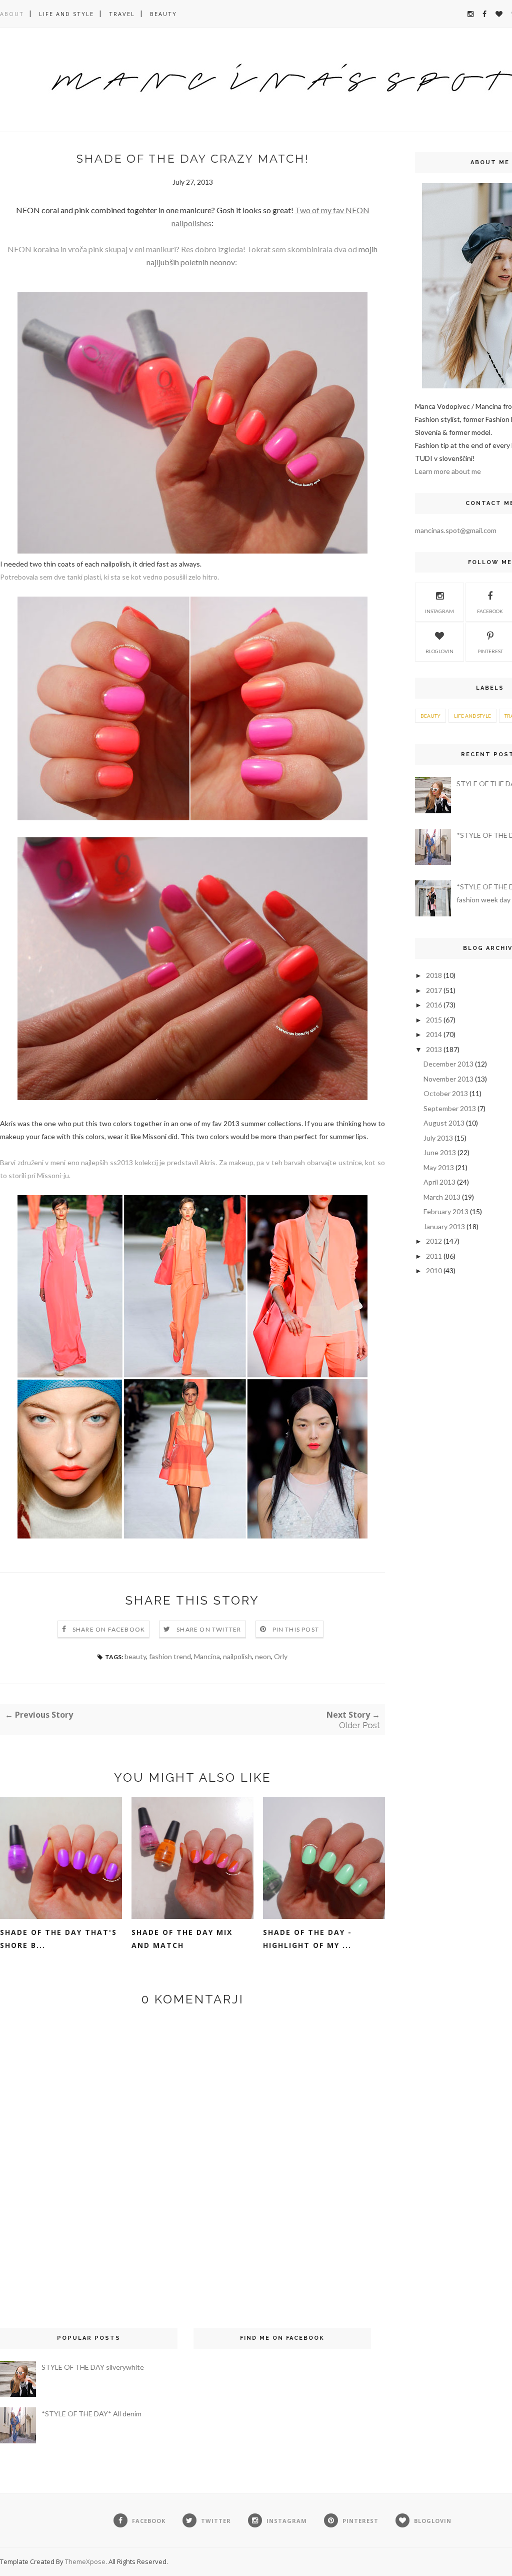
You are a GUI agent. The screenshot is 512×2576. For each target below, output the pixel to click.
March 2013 (442, 1197)
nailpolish (237, 1656)
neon (263, 1656)
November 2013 (448, 1079)
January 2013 (444, 1226)
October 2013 (446, 1093)
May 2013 (439, 1167)
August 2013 (444, 1123)
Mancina (207, 1656)
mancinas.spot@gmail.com (456, 530)
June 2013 (440, 1152)
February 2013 (446, 1211)
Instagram (439, 611)
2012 (434, 1241)
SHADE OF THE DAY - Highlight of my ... (307, 1939)
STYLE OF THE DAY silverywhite (93, 2367)
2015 (434, 1020)
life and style (66, 14)
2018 (434, 975)
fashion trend (170, 1656)
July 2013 (438, 1138)
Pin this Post (296, 1629)
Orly (281, 1656)
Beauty (163, 14)
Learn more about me (448, 471)
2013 (434, 1049)
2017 (434, 990)
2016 (434, 1005)
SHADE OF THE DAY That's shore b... (58, 1939)
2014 (434, 1034)
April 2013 (439, 1182)
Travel (122, 14)
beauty (135, 1656)
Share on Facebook (109, 1629)
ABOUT (12, 14)
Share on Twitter (209, 1629)
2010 (434, 1270)
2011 (434, 1256)
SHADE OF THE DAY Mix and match (182, 1939)
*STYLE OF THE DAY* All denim (91, 2414)
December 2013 (448, 1064)
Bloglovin (439, 651)
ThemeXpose (85, 2561)
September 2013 (450, 1108)
